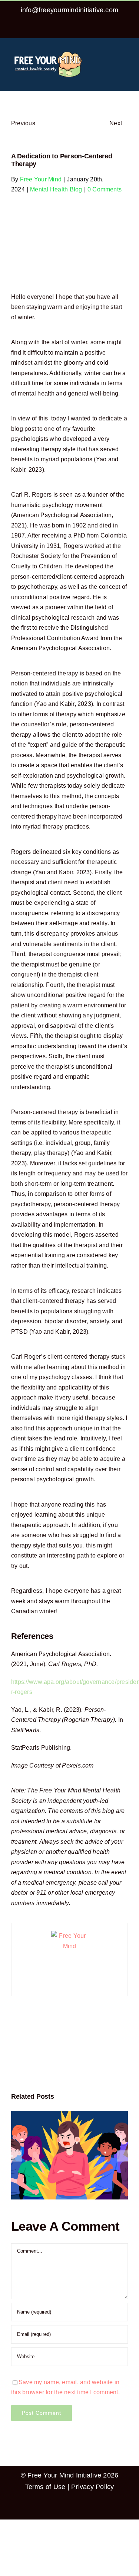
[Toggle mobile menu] (125, 53)
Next (116, 123)
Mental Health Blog (56, 189)
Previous (23, 123)
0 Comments (105, 189)
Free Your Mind (41, 179)
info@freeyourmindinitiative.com (69, 10)
